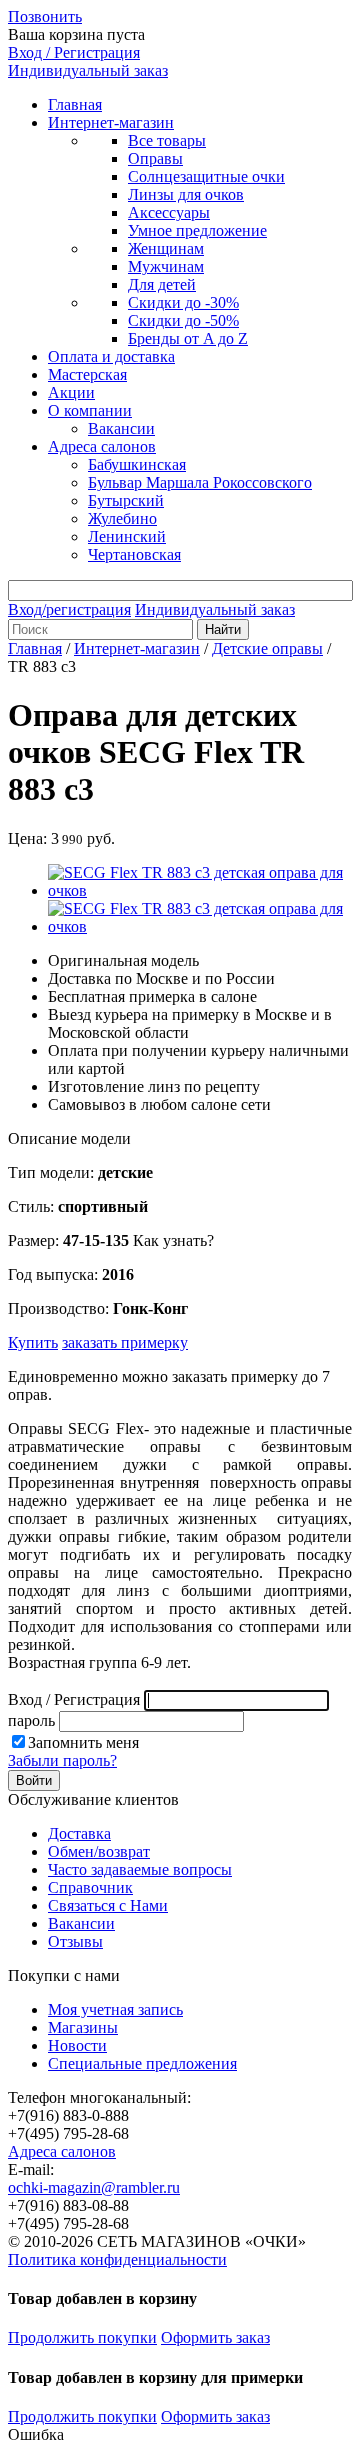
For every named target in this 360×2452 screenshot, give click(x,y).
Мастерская (87, 374)
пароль (31, 1720)
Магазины (83, 2027)
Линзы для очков (186, 194)
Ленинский (127, 536)
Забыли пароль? (62, 1760)
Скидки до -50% (183, 320)
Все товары (167, 140)
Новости (77, 2045)
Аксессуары (169, 212)
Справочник (90, 1887)
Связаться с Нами (108, 1905)
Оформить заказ (215, 2337)
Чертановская (134, 554)
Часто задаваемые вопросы (140, 1869)
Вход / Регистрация (74, 52)
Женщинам (166, 248)
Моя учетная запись (115, 2009)
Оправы (155, 158)
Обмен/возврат (99, 1851)
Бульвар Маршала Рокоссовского (200, 482)
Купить (33, 1342)
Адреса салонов (102, 446)
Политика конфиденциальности (117, 2259)
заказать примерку (125, 1342)
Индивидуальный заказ (88, 70)
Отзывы (75, 1941)
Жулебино (122, 518)
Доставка (79, 1833)
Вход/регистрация (69, 609)
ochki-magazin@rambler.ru (94, 2187)
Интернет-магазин (111, 122)
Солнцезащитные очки (206, 176)
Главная (75, 104)
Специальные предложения (142, 2063)
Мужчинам (166, 266)
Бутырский (126, 500)
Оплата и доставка (111, 356)
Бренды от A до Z (188, 338)
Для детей (162, 284)
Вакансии (121, 428)
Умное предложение (197, 230)
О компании (90, 410)
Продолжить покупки (82, 2337)
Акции (71, 392)
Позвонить (45, 16)
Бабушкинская (137, 464)
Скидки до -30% (183, 302)
